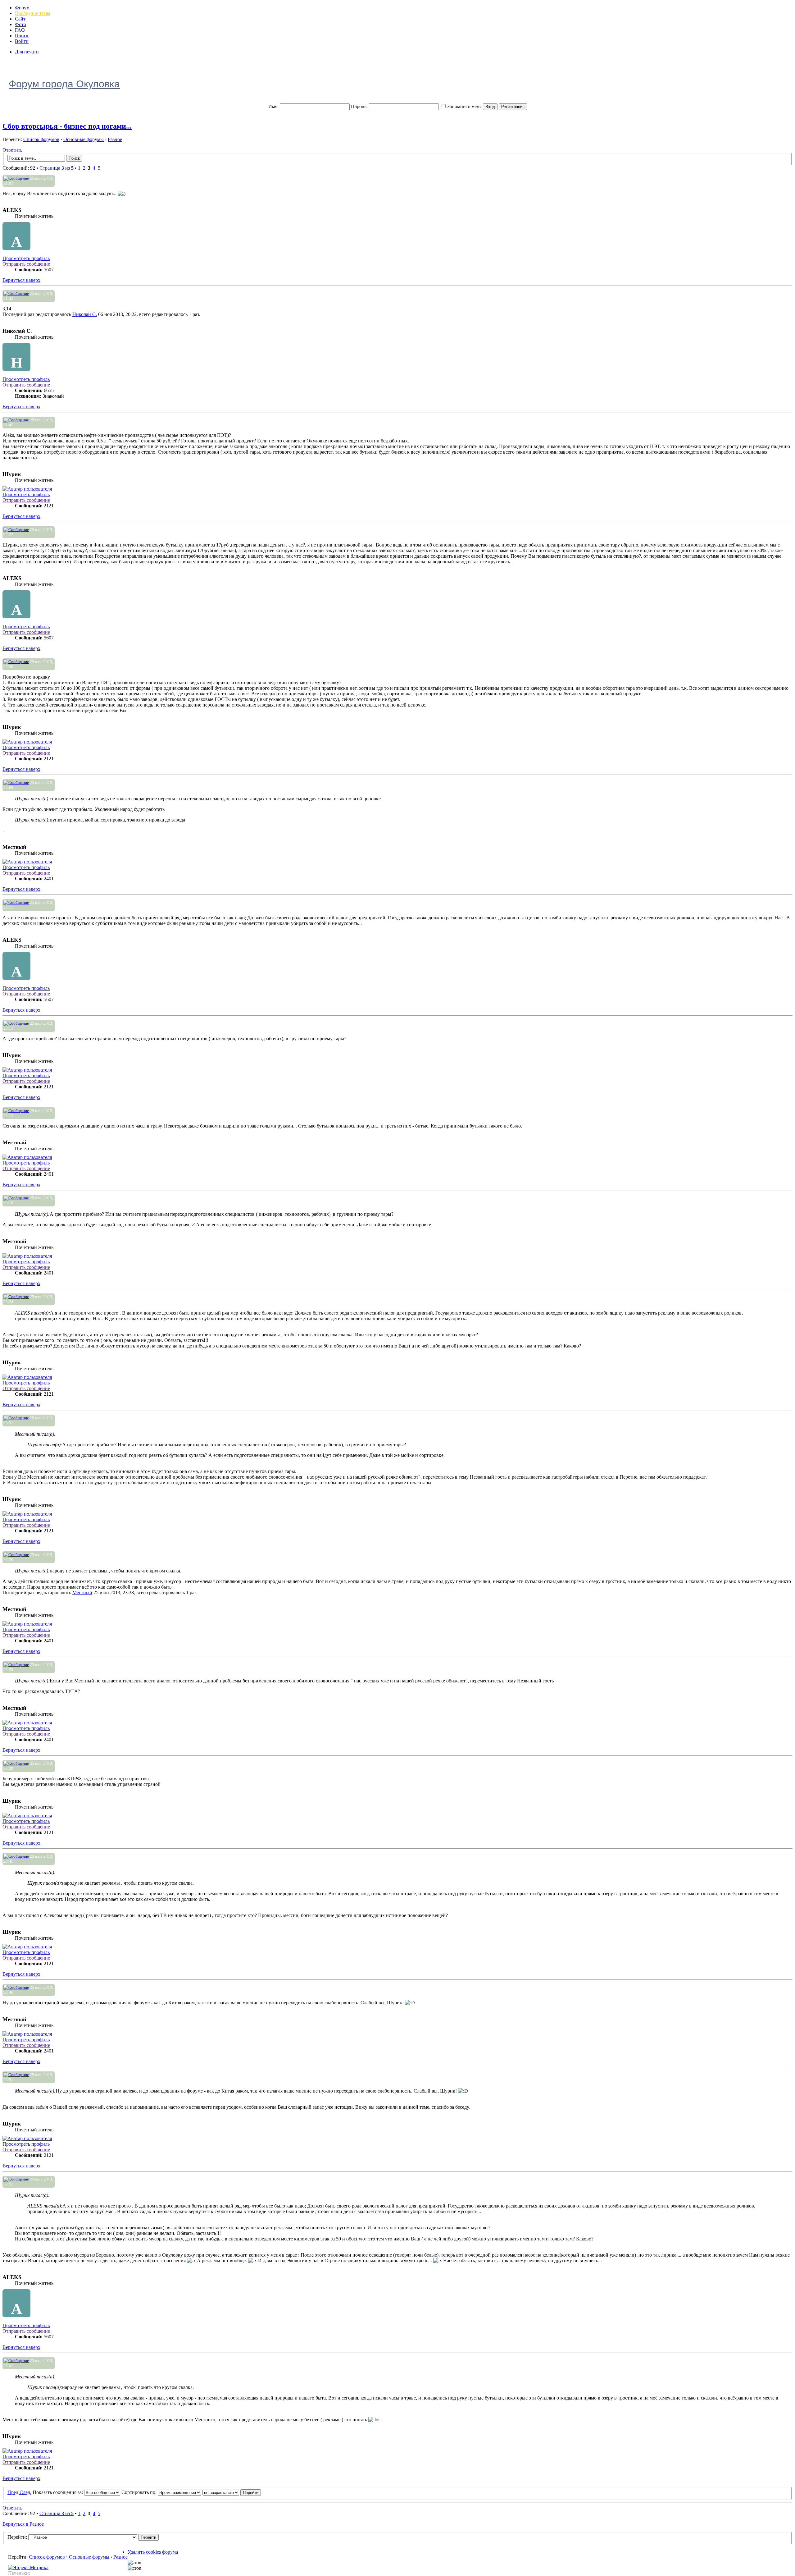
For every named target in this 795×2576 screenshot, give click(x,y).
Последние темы (33, 13)
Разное (115, 139)
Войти (22, 41)
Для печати (27, 52)
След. (25, 2492)
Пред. (14, 2492)
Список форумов (41, 139)
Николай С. (85, 314)
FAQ (20, 30)
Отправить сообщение (26, 264)
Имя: (273, 106)
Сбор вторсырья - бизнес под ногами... (67, 126)
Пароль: (359, 106)
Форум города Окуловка (64, 84)
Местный (82, 1592)
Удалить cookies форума (153, 2552)
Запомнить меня (464, 106)
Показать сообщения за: (58, 2492)
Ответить (12, 150)
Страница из (57, 168)
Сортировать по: (140, 2492)
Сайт (20, 19)
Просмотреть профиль (26, 258)
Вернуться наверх (21, 280)
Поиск (22, 36)
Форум (22, 8)
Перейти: (17, 2537)
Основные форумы (84, 139)
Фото (20, 24)
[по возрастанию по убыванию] (232, 2492)
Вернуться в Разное (23, 2524)
